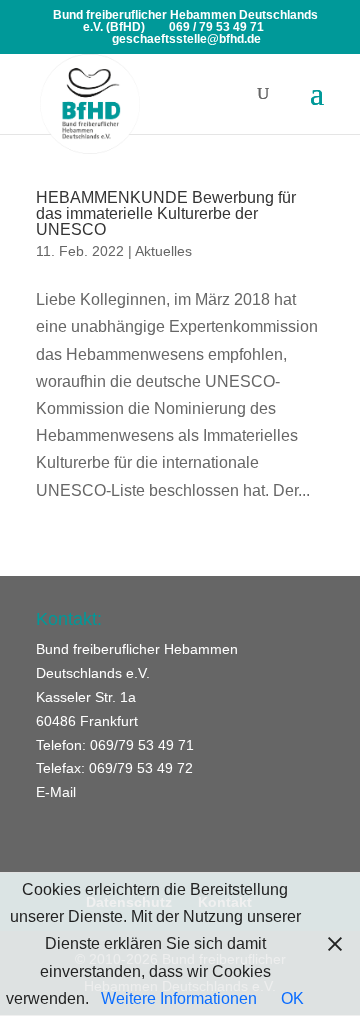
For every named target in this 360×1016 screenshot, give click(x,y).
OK (292, 998)
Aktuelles (163, 251)
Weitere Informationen (179, 998)
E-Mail (56, 792)
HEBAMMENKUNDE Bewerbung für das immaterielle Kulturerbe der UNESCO (166, 213)
